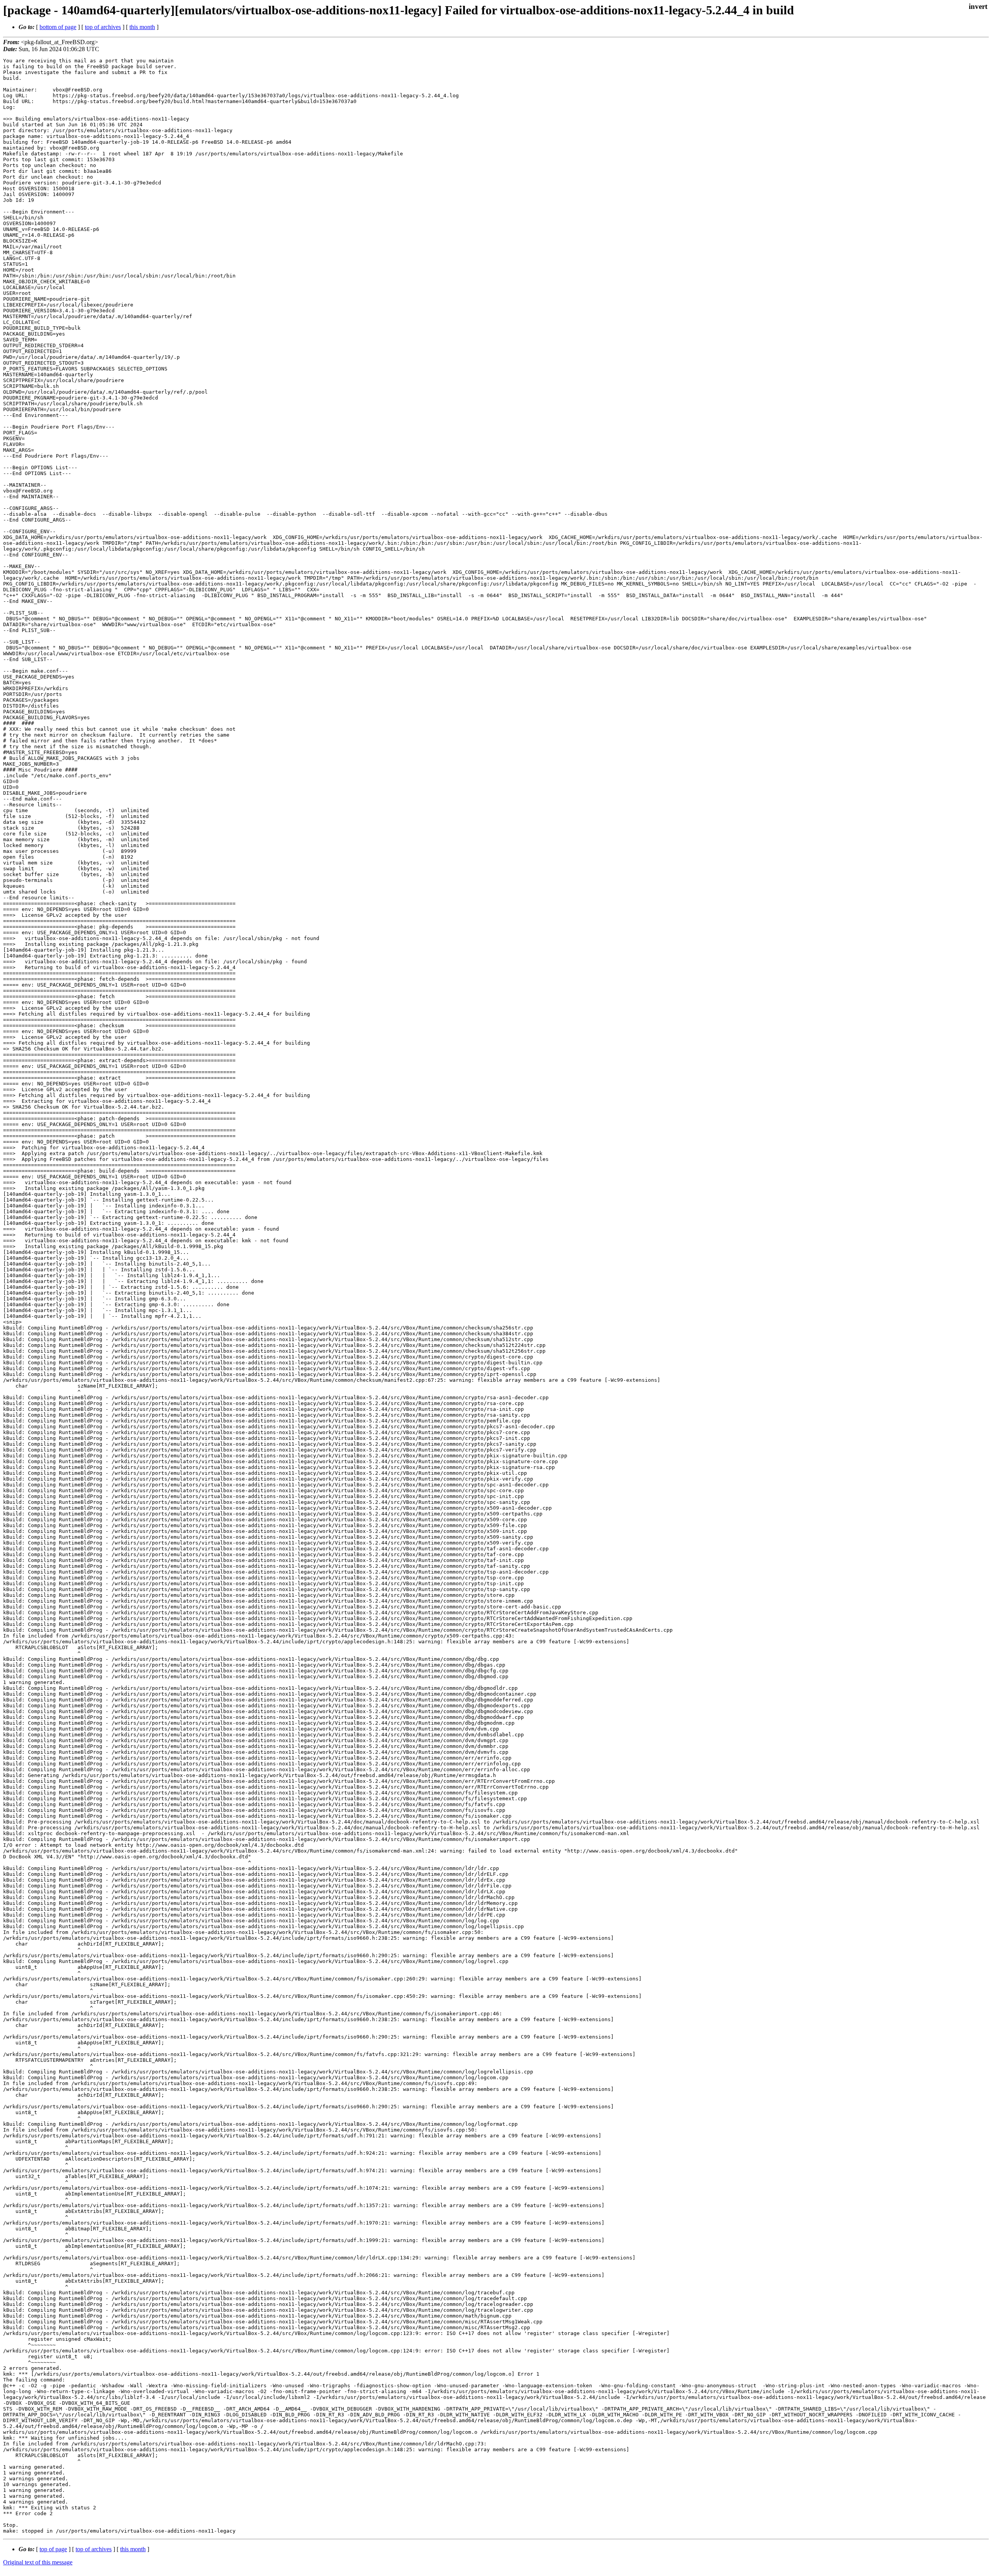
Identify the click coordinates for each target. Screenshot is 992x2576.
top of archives (103, 27)
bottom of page (58, 27)
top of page (53, 2549)
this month (142, 27)
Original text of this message (38, 2562)
